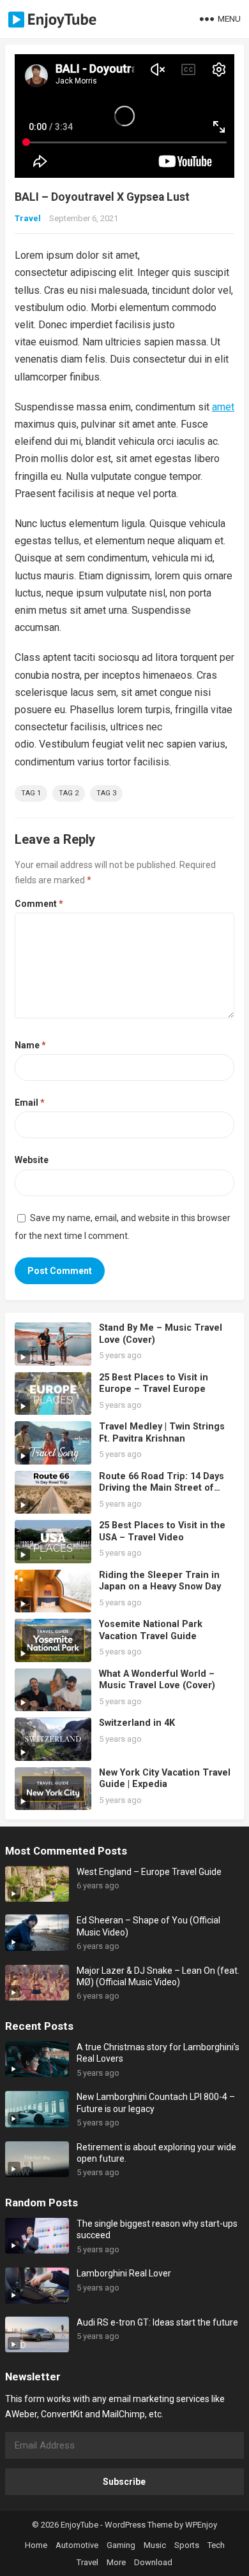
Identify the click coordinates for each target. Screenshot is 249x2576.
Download (153, 2562)
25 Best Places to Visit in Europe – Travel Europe (154, 1384)
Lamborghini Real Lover (124, 2273)
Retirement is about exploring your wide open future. (156, 2153)
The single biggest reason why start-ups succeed (157, 2229)
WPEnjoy (201, 2525)
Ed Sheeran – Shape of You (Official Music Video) (148, 1926)
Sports (187, 2545)
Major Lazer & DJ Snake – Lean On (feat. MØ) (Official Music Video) (158, 1976)
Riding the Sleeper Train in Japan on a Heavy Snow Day (160, 1581)
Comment (39, 904)
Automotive (77, 2545)
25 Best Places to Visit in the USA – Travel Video (162, 1531)
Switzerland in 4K (137, 1723)
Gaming (121, 2545)
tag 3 (106, 793)
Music (155, 2545)
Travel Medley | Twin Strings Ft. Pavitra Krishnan (162, 1433)
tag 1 (31, 793)
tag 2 (69, 793)
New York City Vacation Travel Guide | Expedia (165, 1779)
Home (36, 2545)
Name (30, 1045)
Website (32, 1160)
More (116, 2562)
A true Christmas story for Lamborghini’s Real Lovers (158, 2053)
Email (30, 1103)
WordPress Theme (139, 2525)
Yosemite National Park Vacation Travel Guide (151, 1630)
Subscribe (124, 2482)
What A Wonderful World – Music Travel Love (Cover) (157, 1680)
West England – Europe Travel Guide (149, 1872)
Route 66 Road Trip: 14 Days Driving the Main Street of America (162, 1488)
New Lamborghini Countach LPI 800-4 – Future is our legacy (156, 2102)
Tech (216, 2545)
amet (223, 407)
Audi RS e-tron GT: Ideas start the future (157, 2322)
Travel (28, 218)
